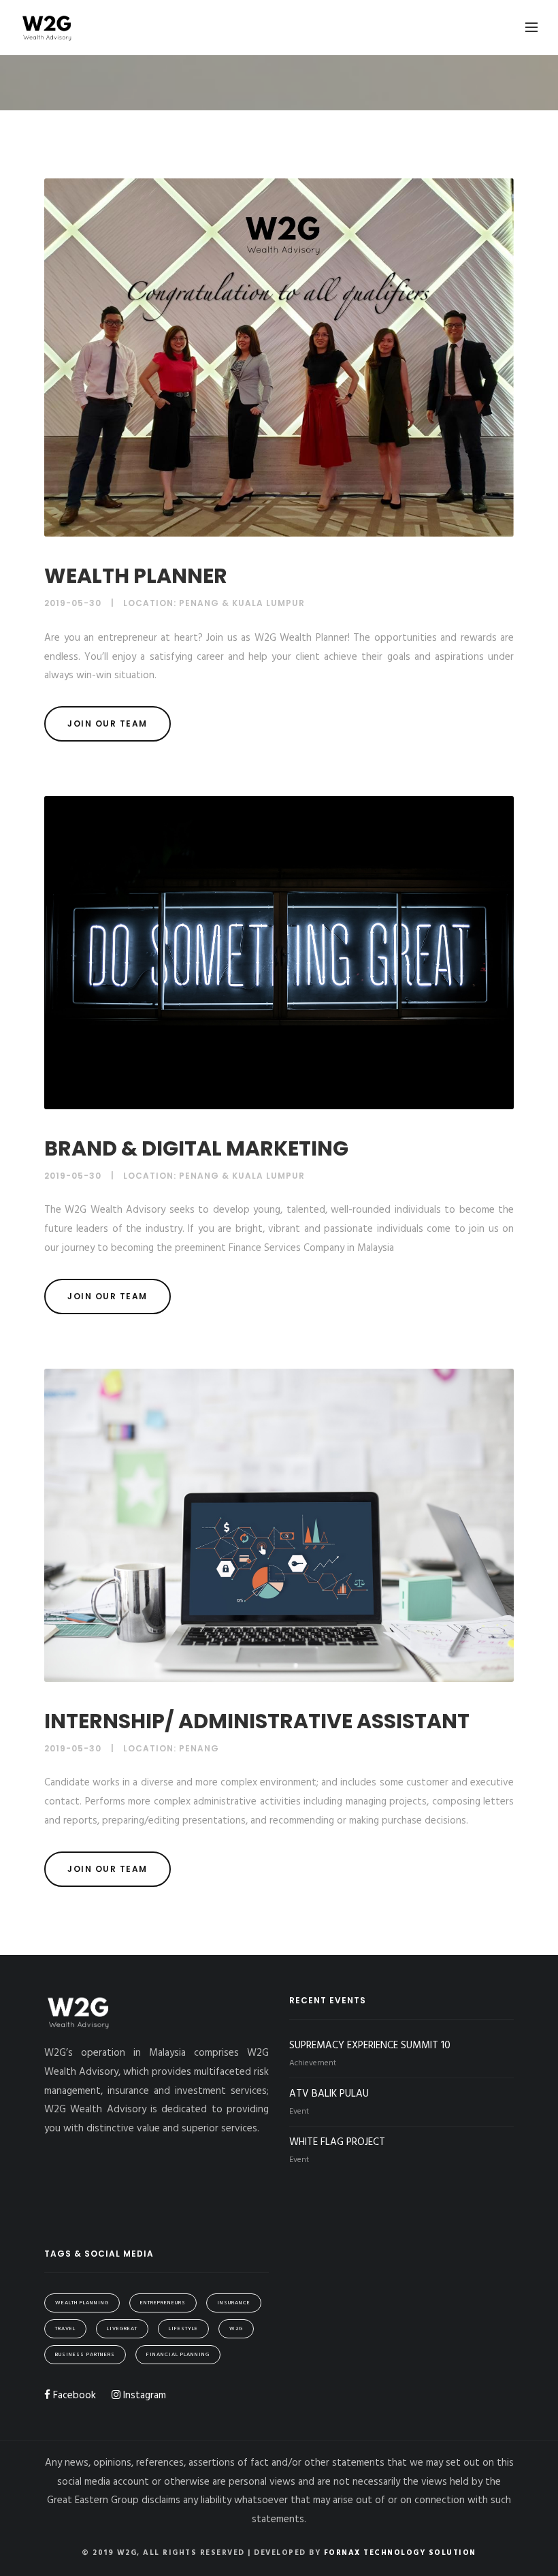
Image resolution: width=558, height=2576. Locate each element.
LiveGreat (122, 2329)
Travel (65, 2329)
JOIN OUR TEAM (108, 723)
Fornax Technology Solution (400, 2553)
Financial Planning (178, 2355)
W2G (236, 2329)
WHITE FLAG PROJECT (337, 2142)
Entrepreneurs (163, 2303)
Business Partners (85, 2355)
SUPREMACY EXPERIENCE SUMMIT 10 (370, 2046)
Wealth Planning (82, 2303)
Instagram (143, 2396)
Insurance (234, 2303)
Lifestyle (183, 2329)
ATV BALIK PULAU (329, 2094)
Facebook (73, 2396)
